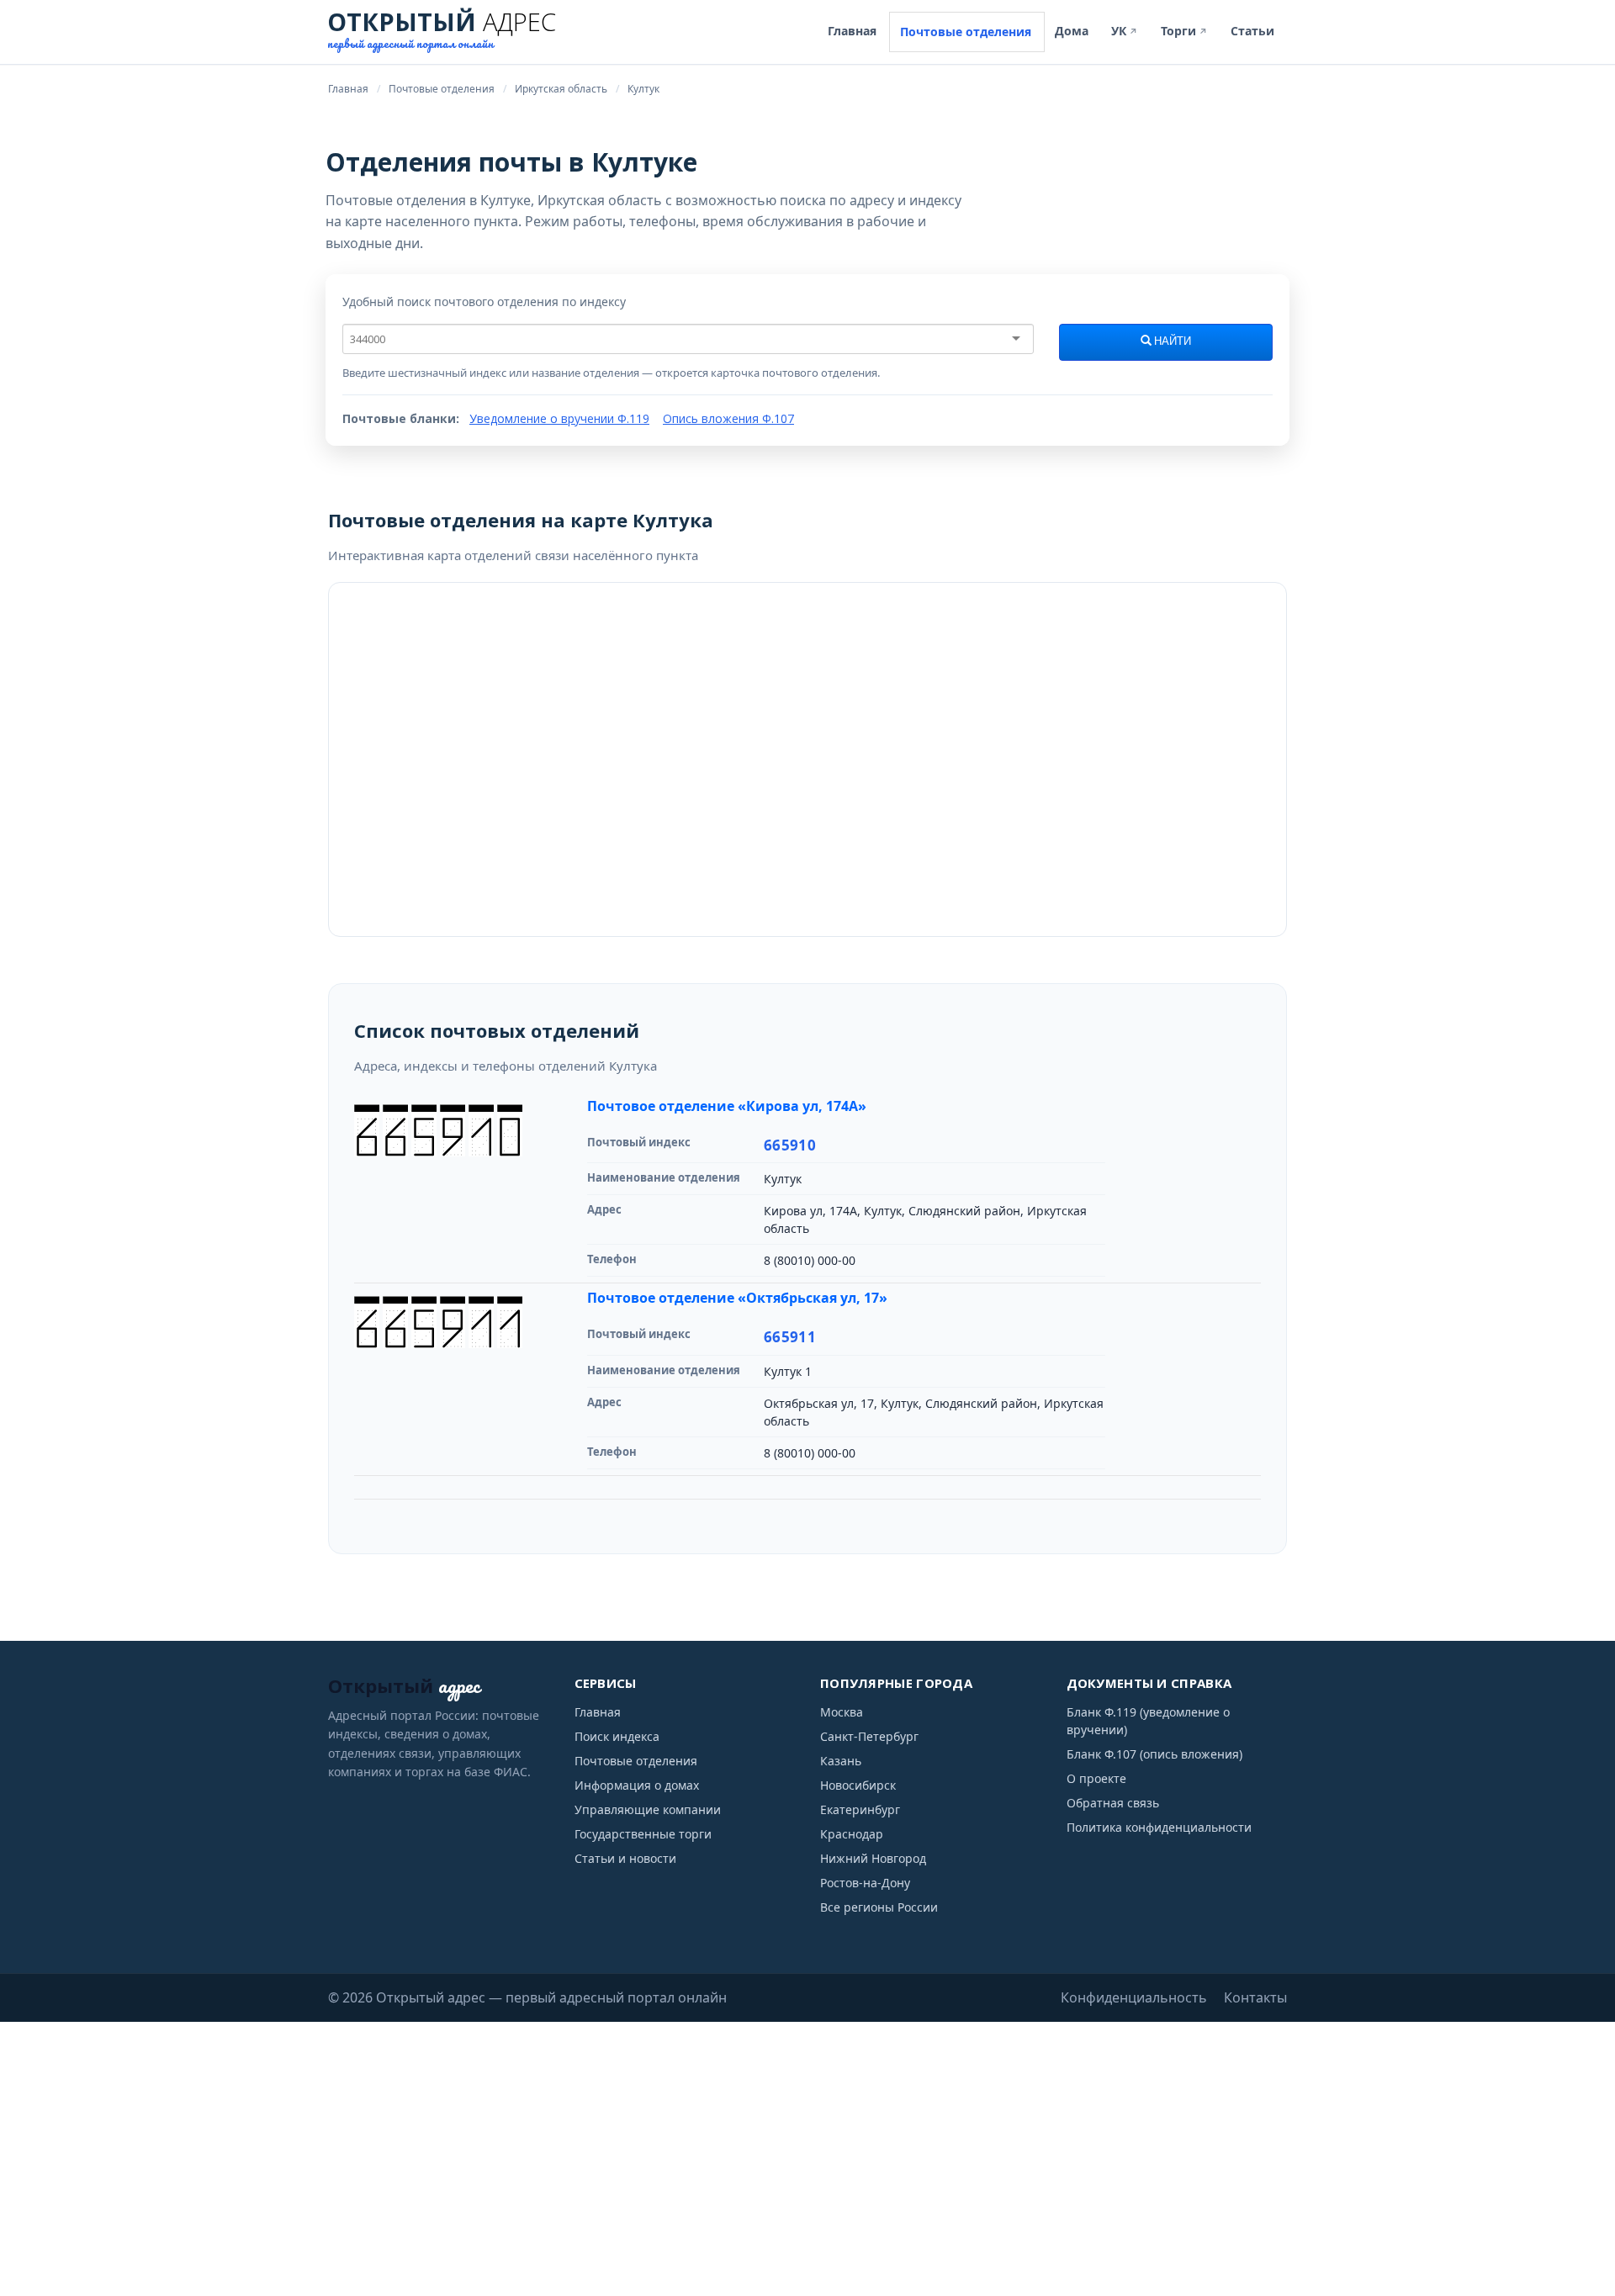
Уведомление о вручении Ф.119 (559, 418)
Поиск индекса (617, 1736)
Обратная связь (1113, 1803)
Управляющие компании (648, 1809)
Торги (1184, 31)
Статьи (1252, 31)
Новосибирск (858, 1785)
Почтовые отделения (966, 32)
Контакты (1255, 1997)
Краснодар (852, 1834)
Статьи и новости (625, 1858)
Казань (841, 1761)
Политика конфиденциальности (1159, 1827)
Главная (852, 31)
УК (1125, 31)
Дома (1072, 31)
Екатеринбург (860, 1809)
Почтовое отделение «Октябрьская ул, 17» (737, 1298)
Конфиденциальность (1134, 1997)
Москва (842, 1712)
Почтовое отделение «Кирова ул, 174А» (727, 1106)
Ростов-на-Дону (865, 1883)
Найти (1171, 341)
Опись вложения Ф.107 (728, 418)
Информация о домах (637, 1785)
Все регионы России (879, 1907)
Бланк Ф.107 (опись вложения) (1154, 1754)
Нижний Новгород (873, 1858)
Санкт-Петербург (869, 1736)
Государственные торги (643, 1834)
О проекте (1096, 1778)
